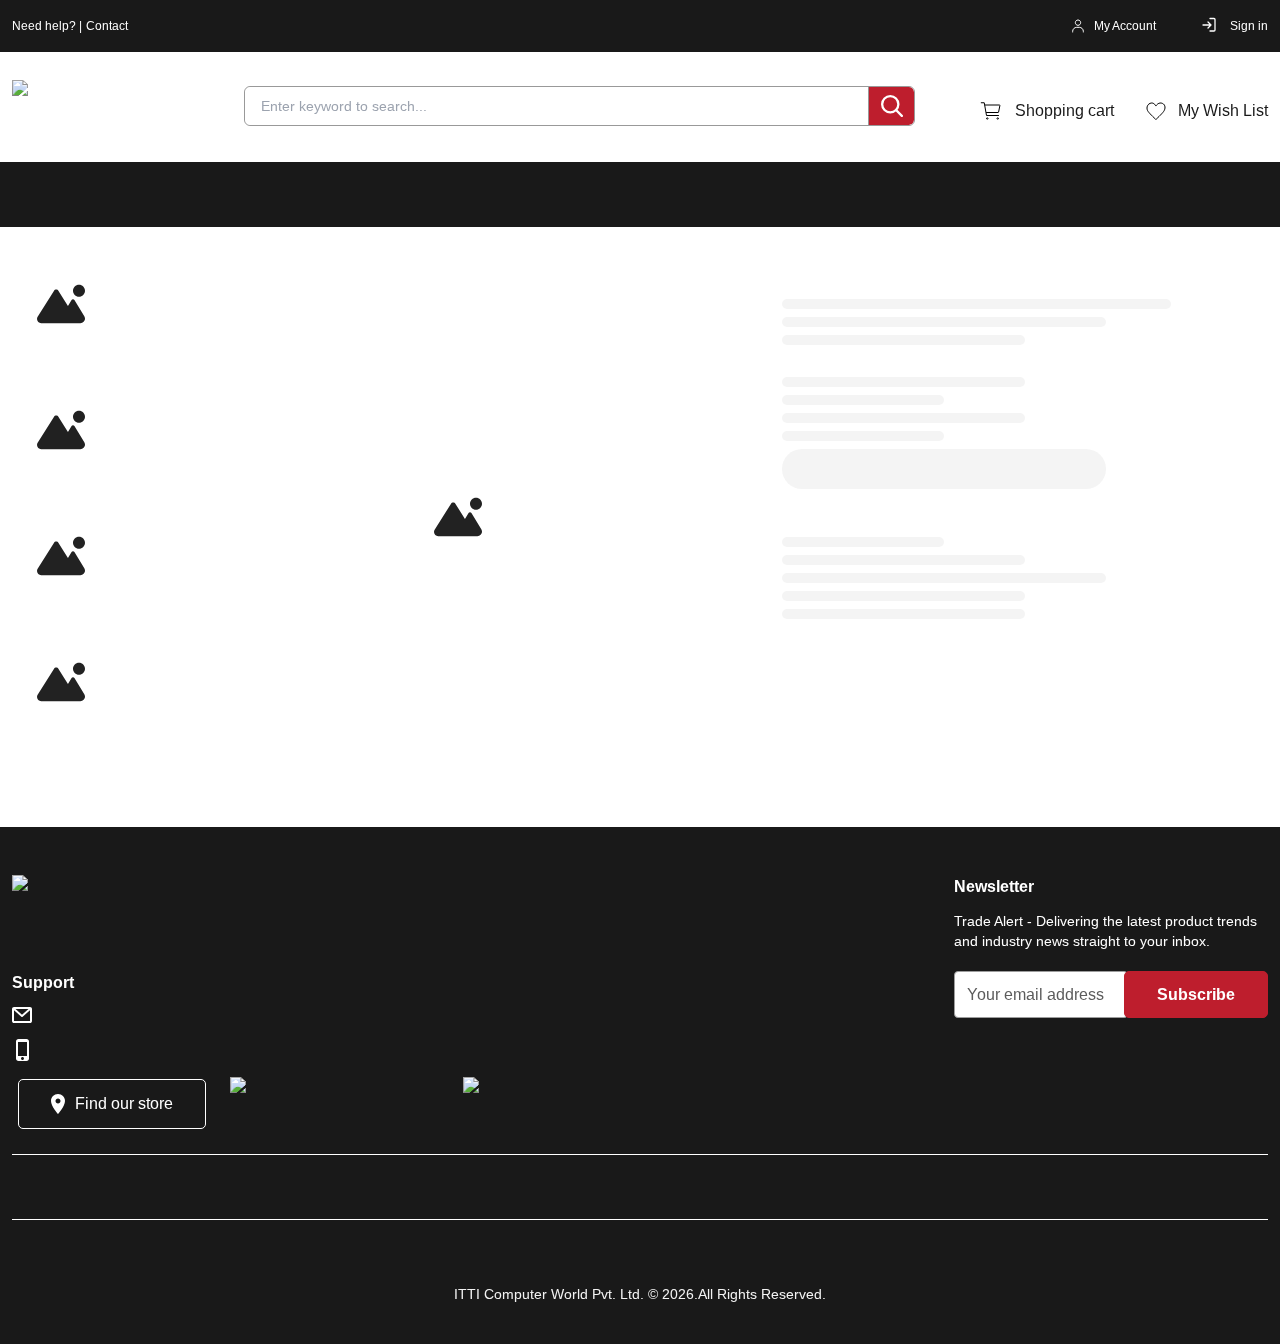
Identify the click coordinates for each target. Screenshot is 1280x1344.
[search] (891, 106)
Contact (107, 26)
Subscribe (1196, 994)
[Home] (132, 111)
